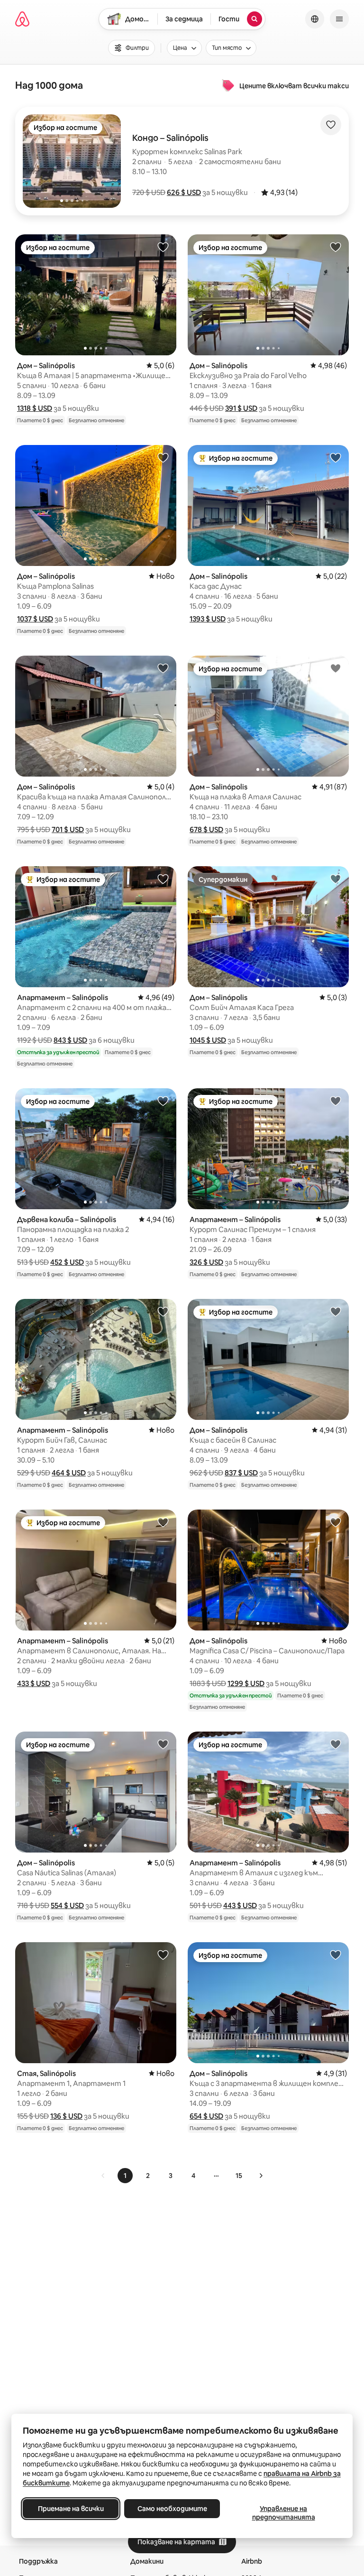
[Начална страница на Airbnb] (22, 19)
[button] (184, 192)
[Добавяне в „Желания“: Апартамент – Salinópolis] (163, 879)
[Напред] (261, 2176)
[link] (103, 2176)
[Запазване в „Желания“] (331, 125)
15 (239, 2176)
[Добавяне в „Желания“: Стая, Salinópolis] (163, 1955)
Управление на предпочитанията (284, 2513)
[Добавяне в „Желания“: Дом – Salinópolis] (163, 247)
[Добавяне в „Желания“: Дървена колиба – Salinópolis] (163, 1101)
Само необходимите (172, 2509)
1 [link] (125, 2176)
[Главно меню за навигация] (339, 19)
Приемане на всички (71, 2509)
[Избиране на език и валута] (315, 19)
